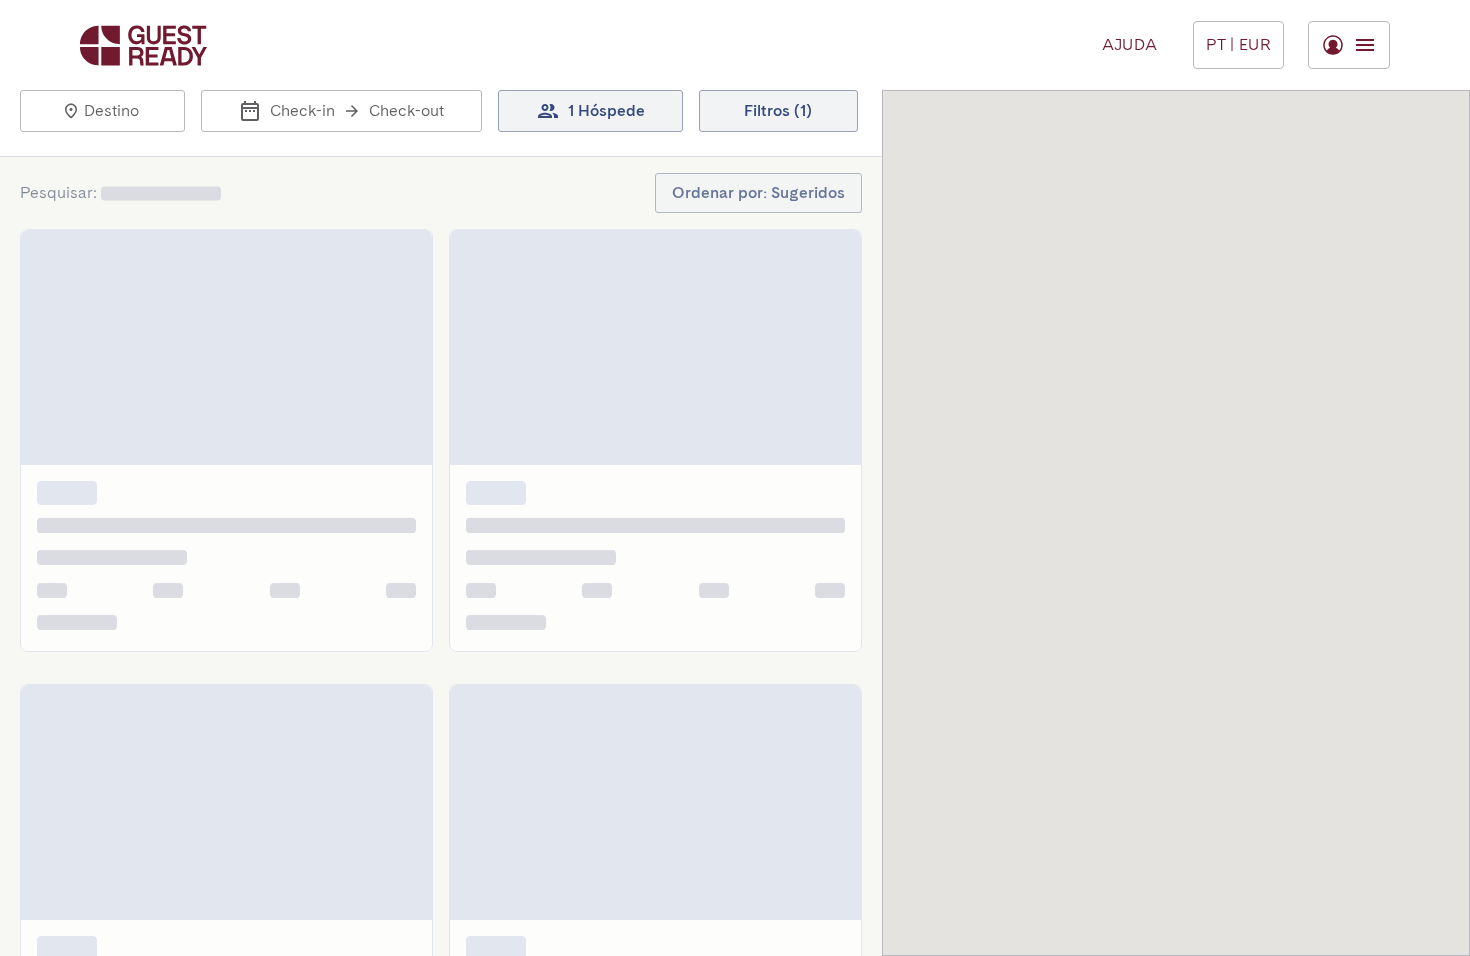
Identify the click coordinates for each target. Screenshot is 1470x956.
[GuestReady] (143, 45)
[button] (102, 111)
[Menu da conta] (1349, 45)
